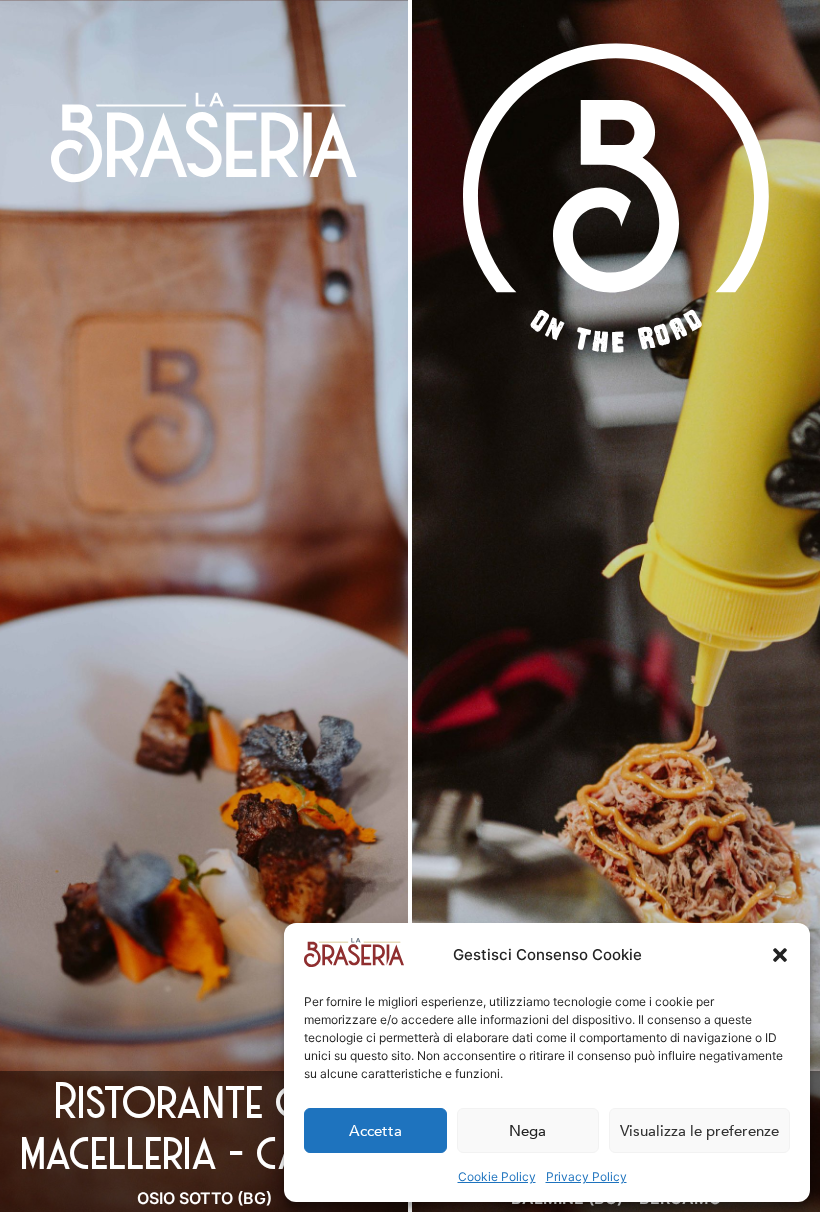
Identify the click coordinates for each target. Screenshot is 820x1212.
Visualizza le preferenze (699, 1131)
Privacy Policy (586, 1176)
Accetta (375, 1131)
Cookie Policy (497, 1176)
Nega (527, 1131)
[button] (780, 955)
